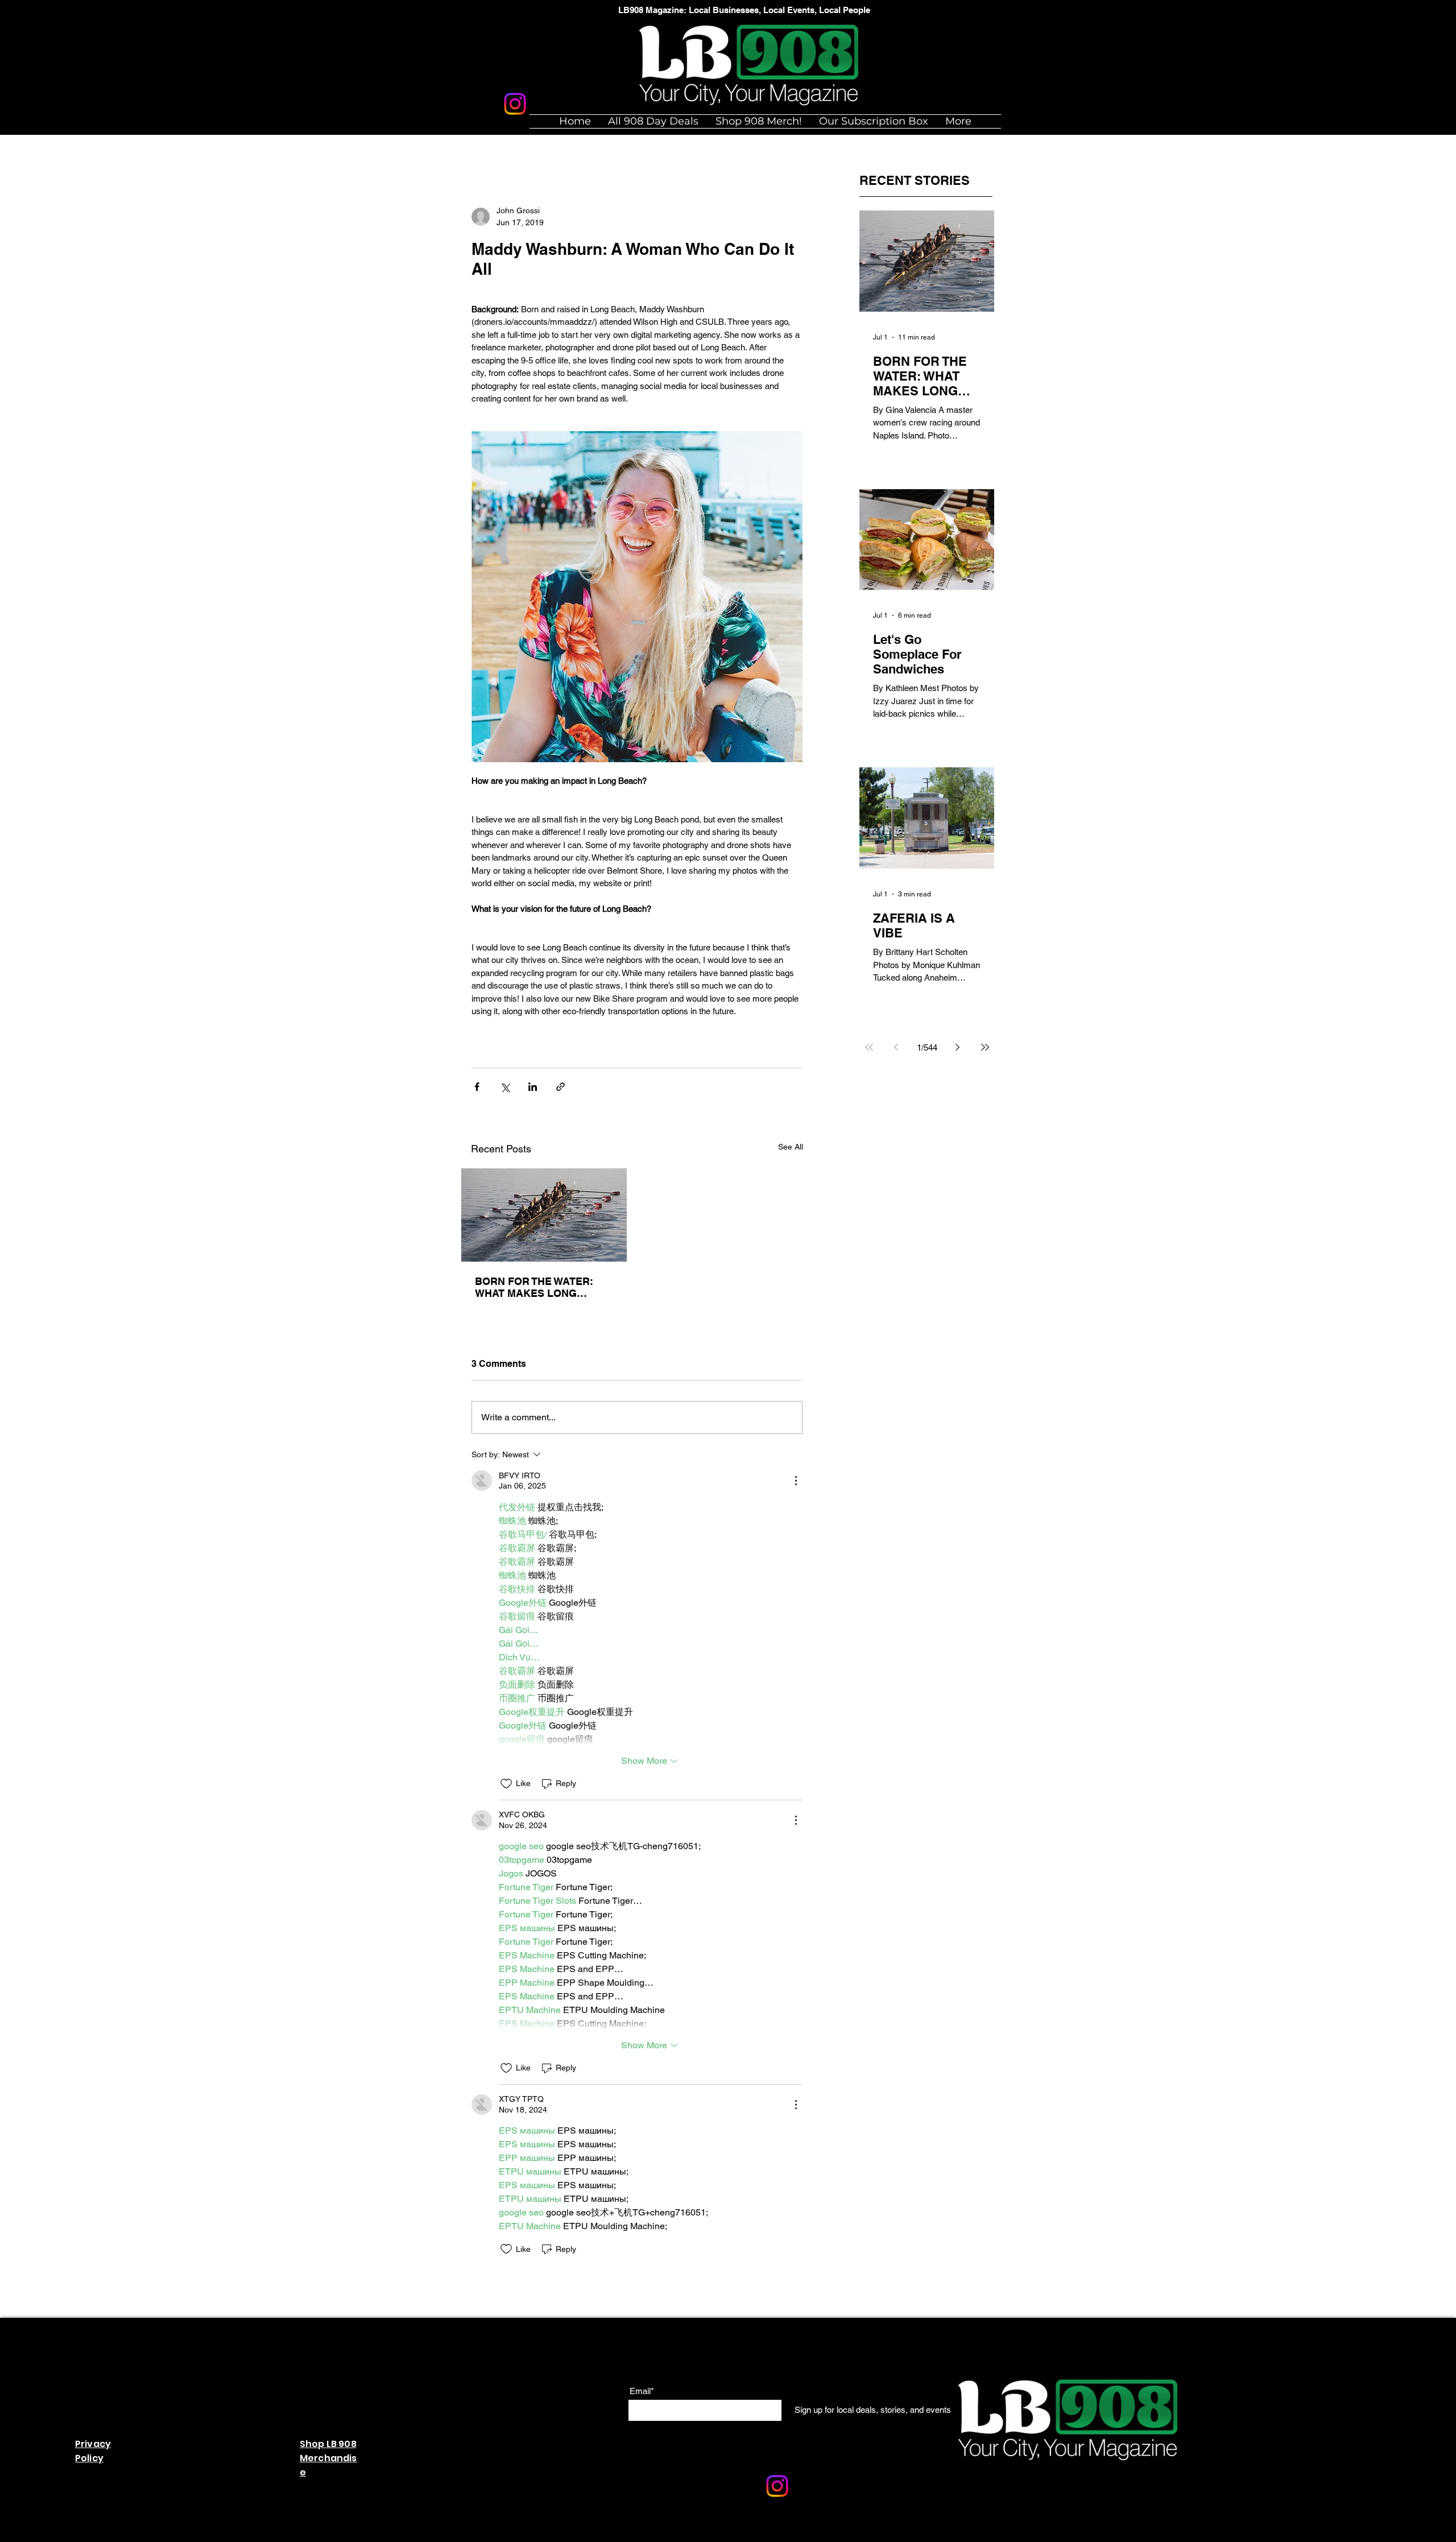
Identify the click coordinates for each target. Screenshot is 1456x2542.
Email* (642, 2391)
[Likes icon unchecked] (506, 1784)
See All (791, 1147)
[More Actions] (796, 1481)
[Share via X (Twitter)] (505, 1087)
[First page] (869, 1047)
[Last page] (985, 1047)
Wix (733, 2536)
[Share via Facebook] (477, 1087)
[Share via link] (561, 1087)
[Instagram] (515, 104)
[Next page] (958, 1047)
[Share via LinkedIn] (533, 1087)
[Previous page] (896, 1047)
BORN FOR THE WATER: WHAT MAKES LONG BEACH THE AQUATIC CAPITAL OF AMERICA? (534, 1287)
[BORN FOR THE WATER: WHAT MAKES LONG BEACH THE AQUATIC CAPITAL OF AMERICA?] (544, 1215)
